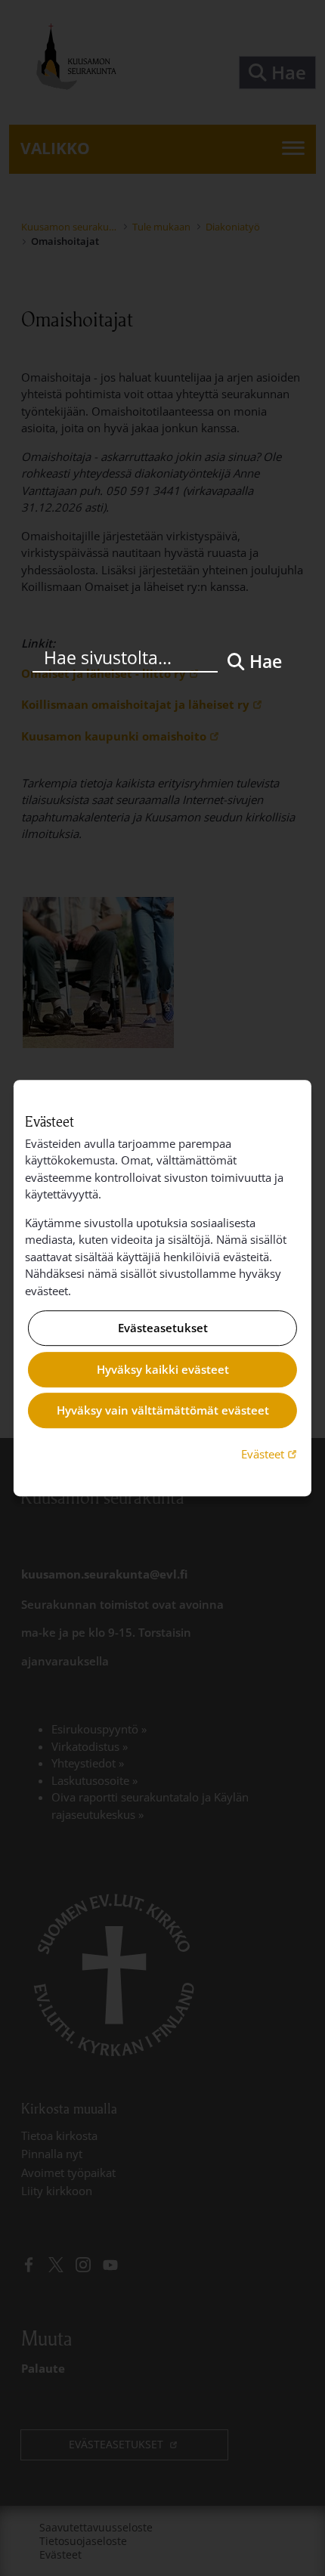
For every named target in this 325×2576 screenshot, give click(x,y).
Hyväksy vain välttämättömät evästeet (163, 1411)
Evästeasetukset (163, 1328)
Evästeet (271, 1453)
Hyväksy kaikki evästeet (163, 1369)
